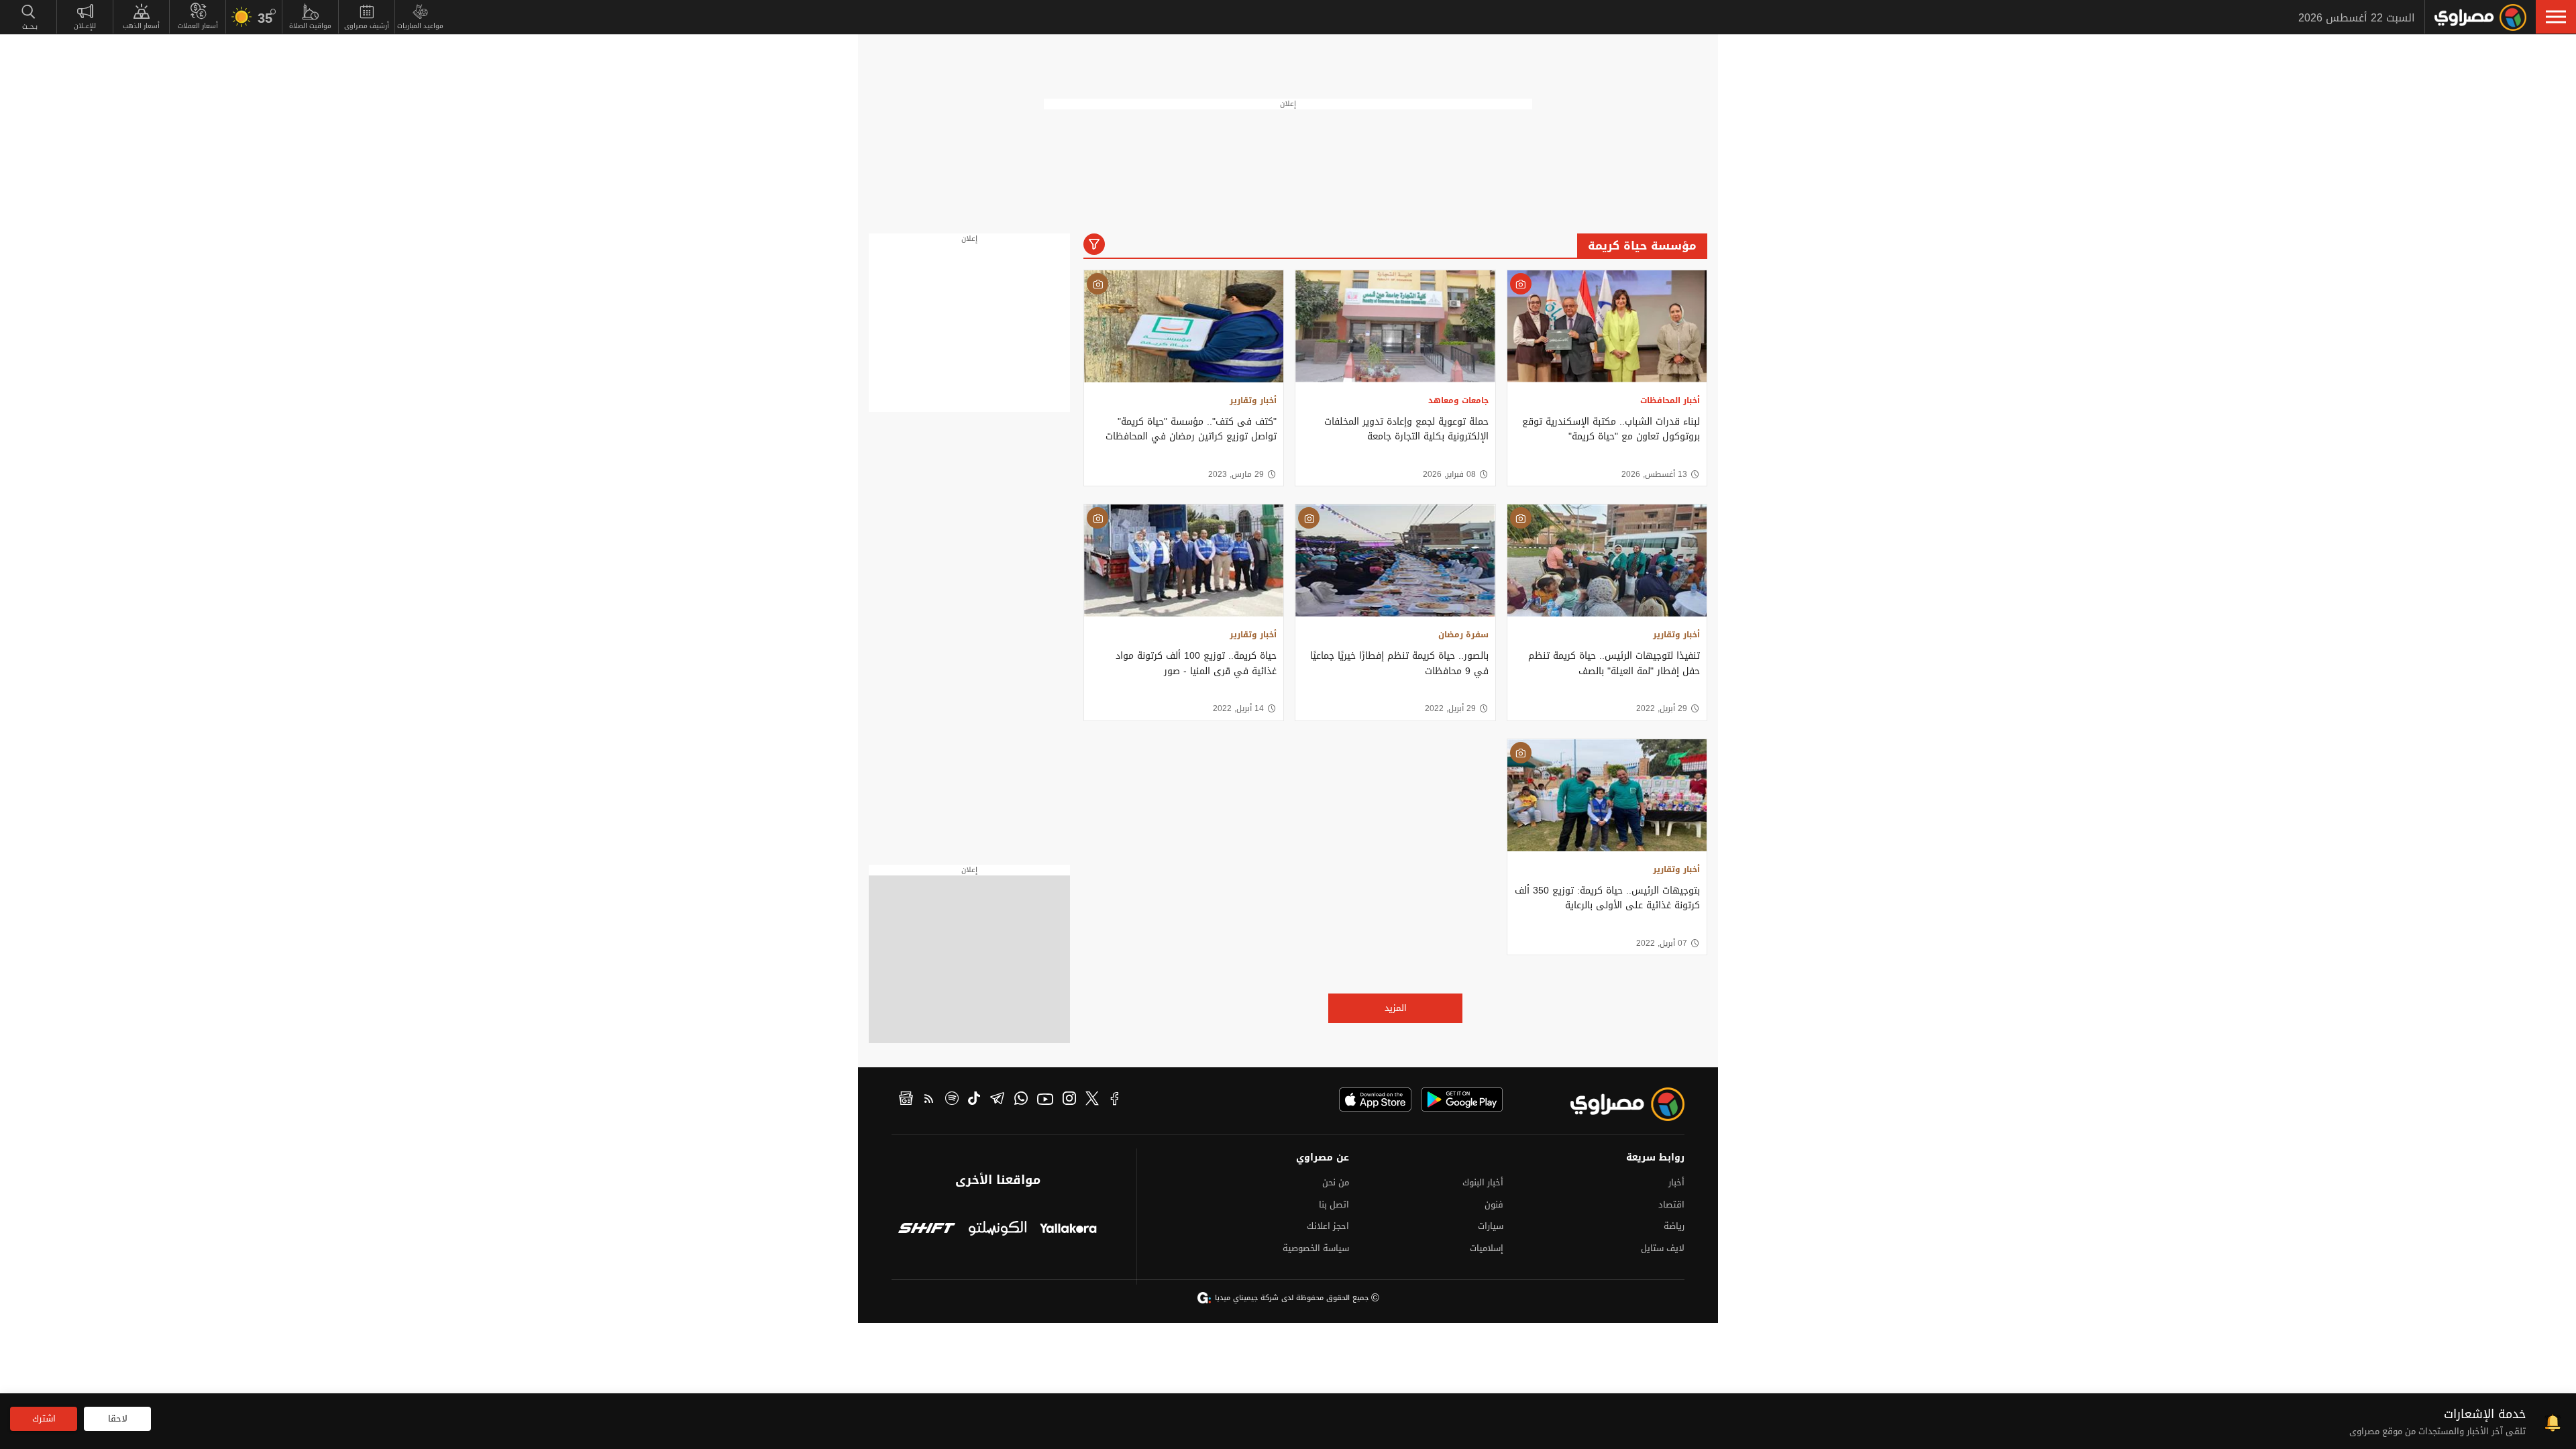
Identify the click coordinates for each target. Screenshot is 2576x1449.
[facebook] (1115, 1100)
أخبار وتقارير (1253, 400)
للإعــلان (85, 26)
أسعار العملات (198, 26)
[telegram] (997, 1100)
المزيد (1396, 1008)
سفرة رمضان (1463, 635)
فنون (1494, 1204)
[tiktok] (974, 1100)
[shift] (927, 1229)
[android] (1462, 1099)
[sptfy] (952, 1100)
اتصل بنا (1334, 1204)
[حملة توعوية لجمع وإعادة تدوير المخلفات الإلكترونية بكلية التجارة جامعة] (1395, 326)
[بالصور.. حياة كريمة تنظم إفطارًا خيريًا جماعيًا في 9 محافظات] (1395, 560)
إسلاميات (1487, 1248)
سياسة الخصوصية (1316, 1248)
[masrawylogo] (1615, 1104)
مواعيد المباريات (420, 26)
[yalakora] (1068, 1229)
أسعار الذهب (141, 26)
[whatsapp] (1021, 1100)
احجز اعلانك (1328, 1226)
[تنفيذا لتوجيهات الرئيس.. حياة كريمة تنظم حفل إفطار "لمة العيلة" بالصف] (1607, 560)
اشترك (44, 1418)
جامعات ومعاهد (1458, 400)
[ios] (1375, 1099)
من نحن (1336, 1182)
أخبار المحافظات (1670, 400)
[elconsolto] (997, 1229)
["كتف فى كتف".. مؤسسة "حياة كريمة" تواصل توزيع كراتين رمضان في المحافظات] (1184, 326)
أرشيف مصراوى (367, 26)
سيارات (1491, 1226)
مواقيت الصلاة (310, 26)
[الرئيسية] (2480, 17)
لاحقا (118, 1418)
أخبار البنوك (1483, 1182)
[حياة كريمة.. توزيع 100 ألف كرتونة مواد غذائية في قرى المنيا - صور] (1184, 560)
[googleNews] (906, 1100)
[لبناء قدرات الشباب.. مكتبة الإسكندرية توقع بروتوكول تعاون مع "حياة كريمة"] (1607, 326)
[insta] (1069, 1100)
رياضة (1674, 1226)
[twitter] (1092, 1100)
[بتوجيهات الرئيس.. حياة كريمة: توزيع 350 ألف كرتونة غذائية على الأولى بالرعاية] (1607, 795)
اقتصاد (1671, 1204)
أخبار (1676, 1182)
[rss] (929, 1100)
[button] (2556, 17)
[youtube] (1045, 1100)
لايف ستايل (1663, 1248)
